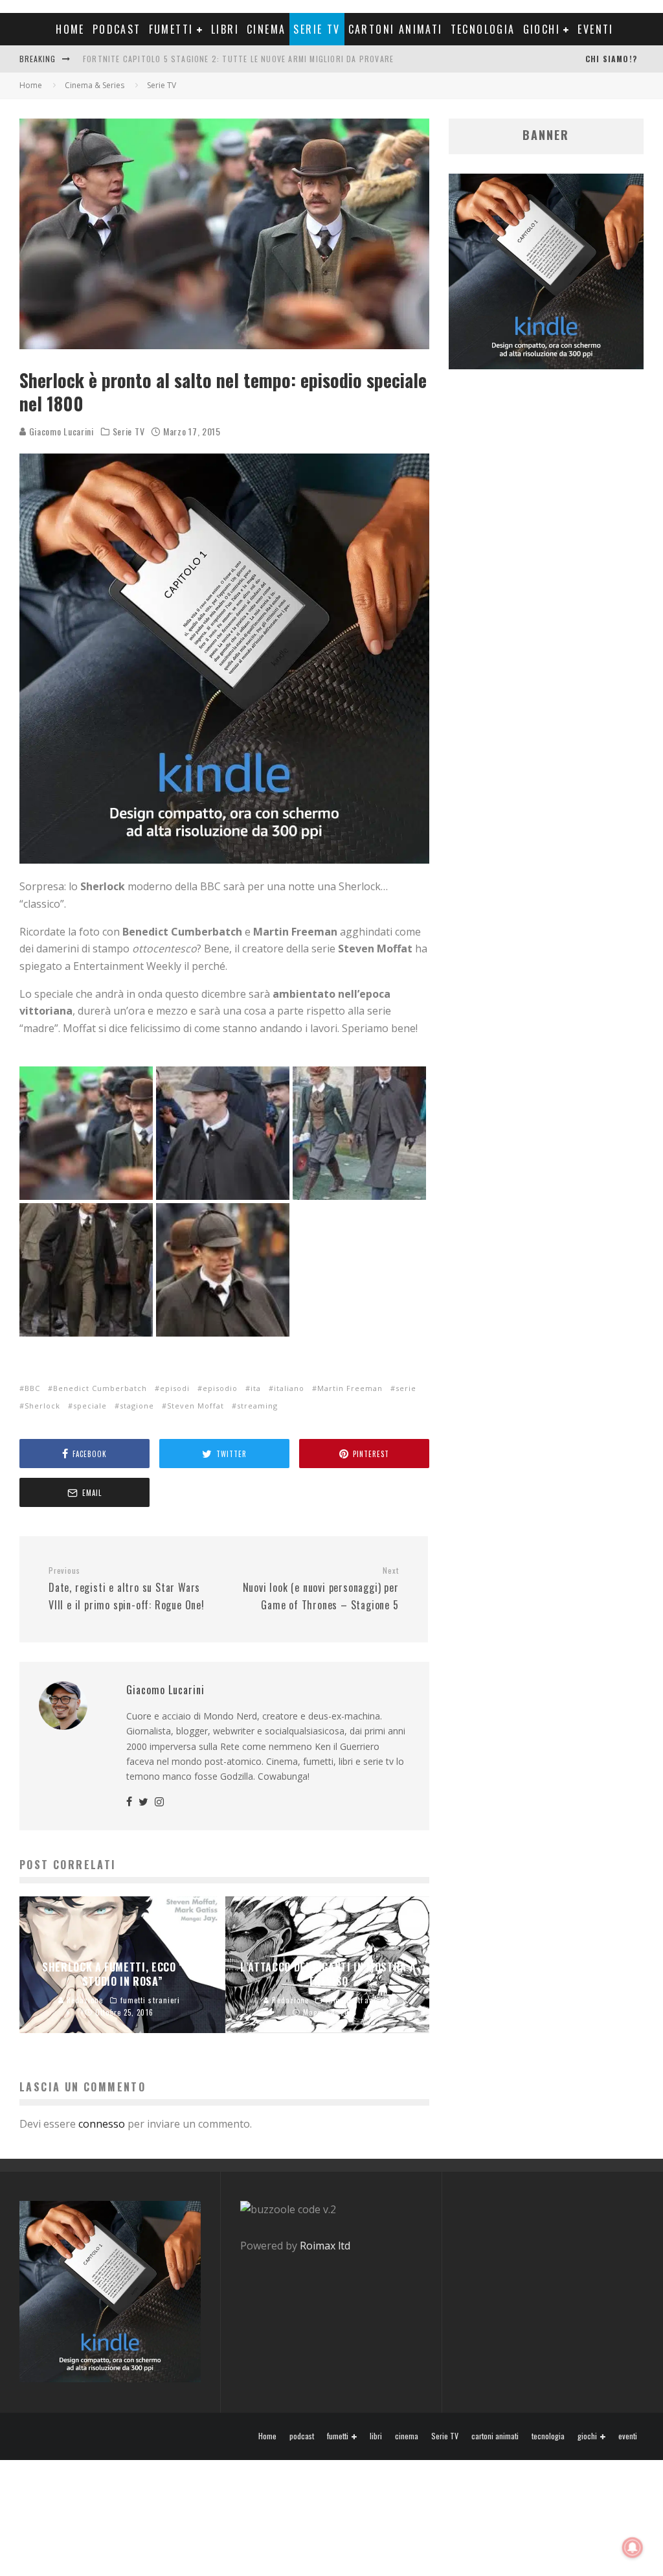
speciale (90, 1406)
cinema (266, 29)
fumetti (171, 29)
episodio (220, 1388)
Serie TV (317, 29)
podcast (117, 29)
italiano (289, 1388)
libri (225, 29)
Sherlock (42, 1406)
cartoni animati (396, 29)
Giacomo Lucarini (60, 431)
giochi (542, 29)
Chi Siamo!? (611, 59)
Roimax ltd (325, 2246)
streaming (257, 1406)
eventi (595, 29)
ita (256, 1388)
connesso (102, 2124)
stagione (137, 1406)
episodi (175, 1388)
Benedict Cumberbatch (100, 1388)
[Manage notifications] (633, 2547)
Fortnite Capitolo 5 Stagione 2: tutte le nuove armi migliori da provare (238, 59)
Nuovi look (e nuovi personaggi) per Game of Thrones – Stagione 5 (320, 1589)
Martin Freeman (350, 1388)
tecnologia (483, 29)
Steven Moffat (196, 1406)
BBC (32, 1388)
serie (406, 1388)
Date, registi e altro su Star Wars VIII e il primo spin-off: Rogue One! (127, 1589)
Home (70, 29)
